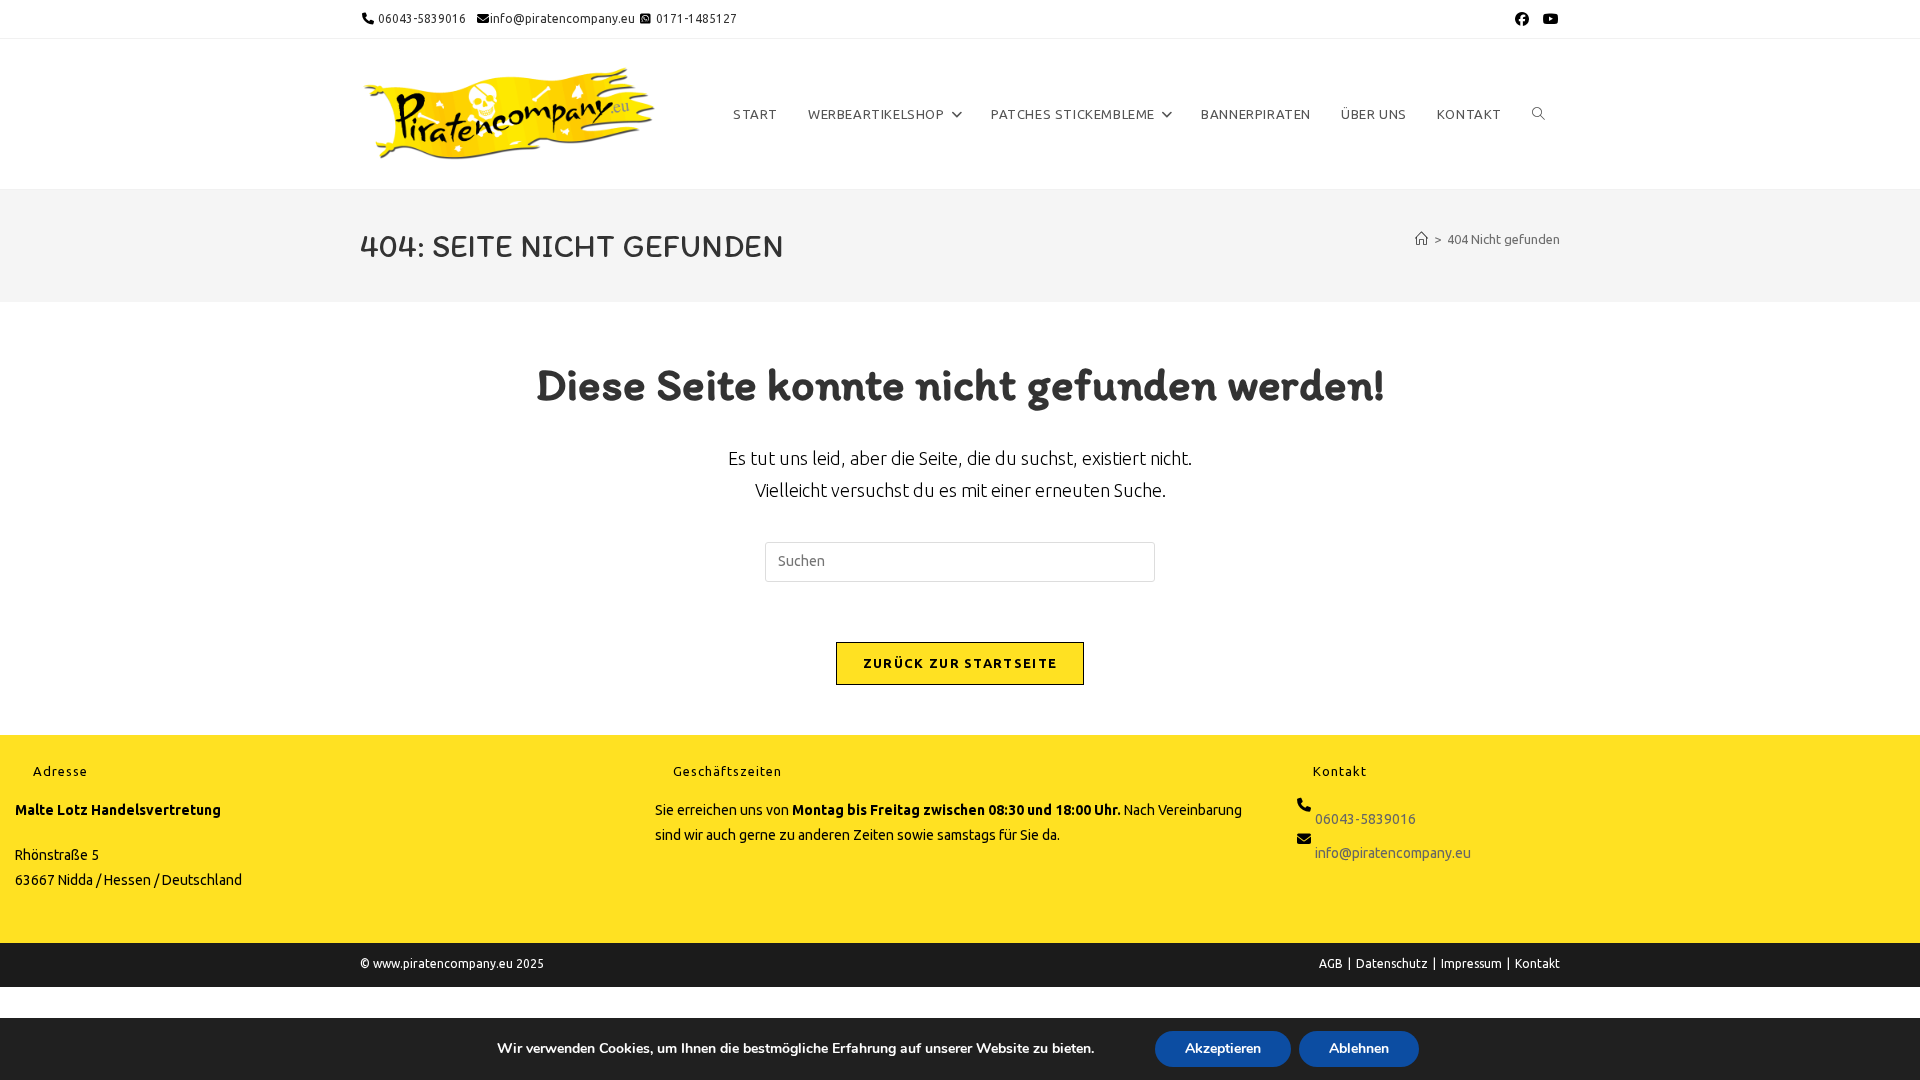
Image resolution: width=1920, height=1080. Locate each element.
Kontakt (1537, 963)
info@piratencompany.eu (562, 18)
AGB (1331, 963)
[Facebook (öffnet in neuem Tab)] (1522, 19)
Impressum (1471, 963)
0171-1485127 (696, 18)
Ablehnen (1359, 1048)
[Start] (1421, 239)
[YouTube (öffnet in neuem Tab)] (1549, 19)
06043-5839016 (420, 18)
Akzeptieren (1223, 1048)
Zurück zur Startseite (960, 663)
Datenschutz (1392, 963)
